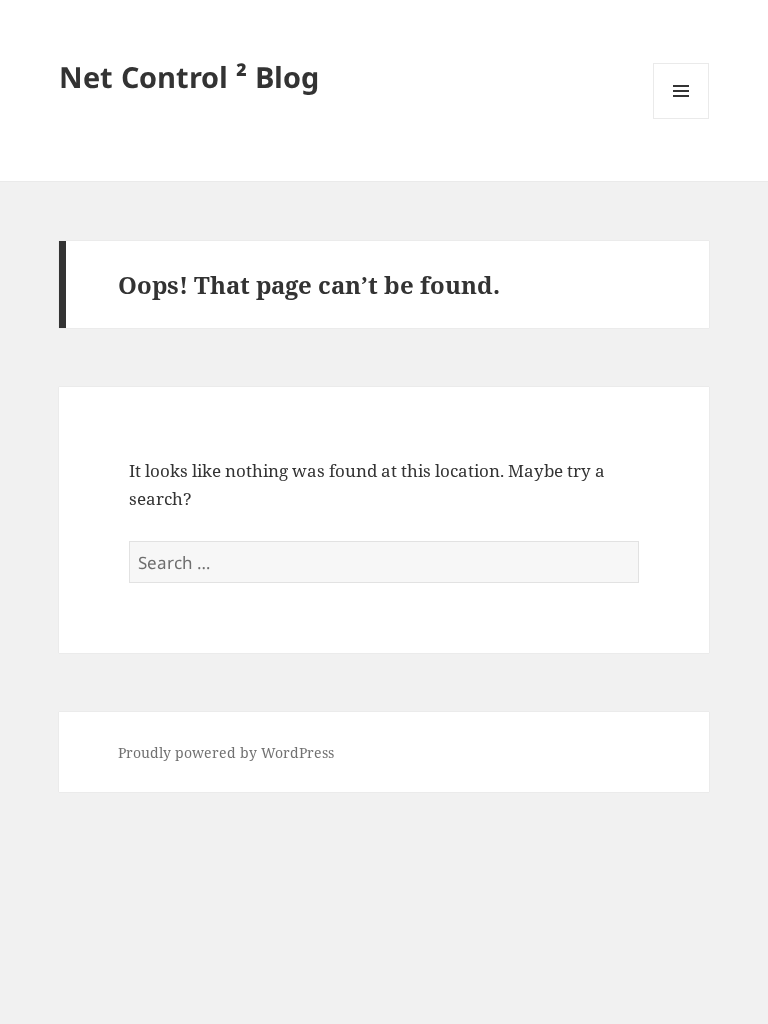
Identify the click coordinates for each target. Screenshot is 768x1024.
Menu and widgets (681, 118)
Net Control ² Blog (189, 76)
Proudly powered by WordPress (226, 752)
